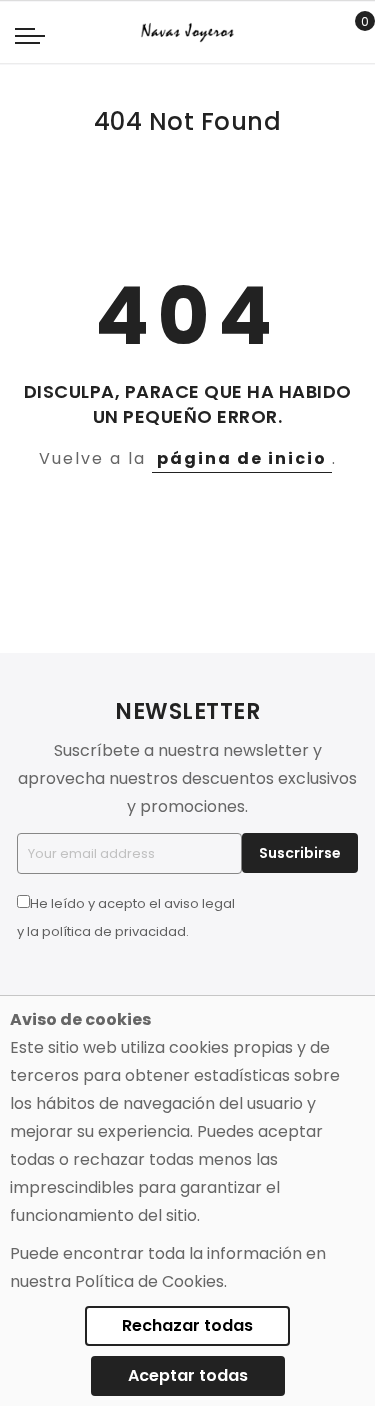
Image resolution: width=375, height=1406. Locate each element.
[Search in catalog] (319, 33)
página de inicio (242, 458)
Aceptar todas (188, 1375)
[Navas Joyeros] (187, 32)
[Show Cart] (350, 33)
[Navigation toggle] (30, 35)
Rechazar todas (187, 1325)
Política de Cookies (149, 1281)
